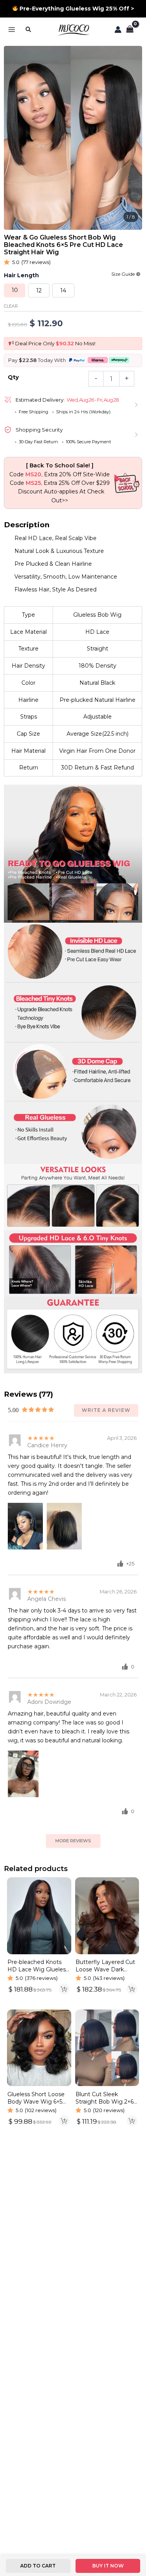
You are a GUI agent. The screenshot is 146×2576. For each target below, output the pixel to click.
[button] (29, 29)
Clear (11, 306)
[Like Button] (120, 1563)
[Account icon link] (118, 30)
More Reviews (73, 1841)
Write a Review (106, 1410)
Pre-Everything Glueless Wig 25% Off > (76, 9)
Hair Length (21, 275)
